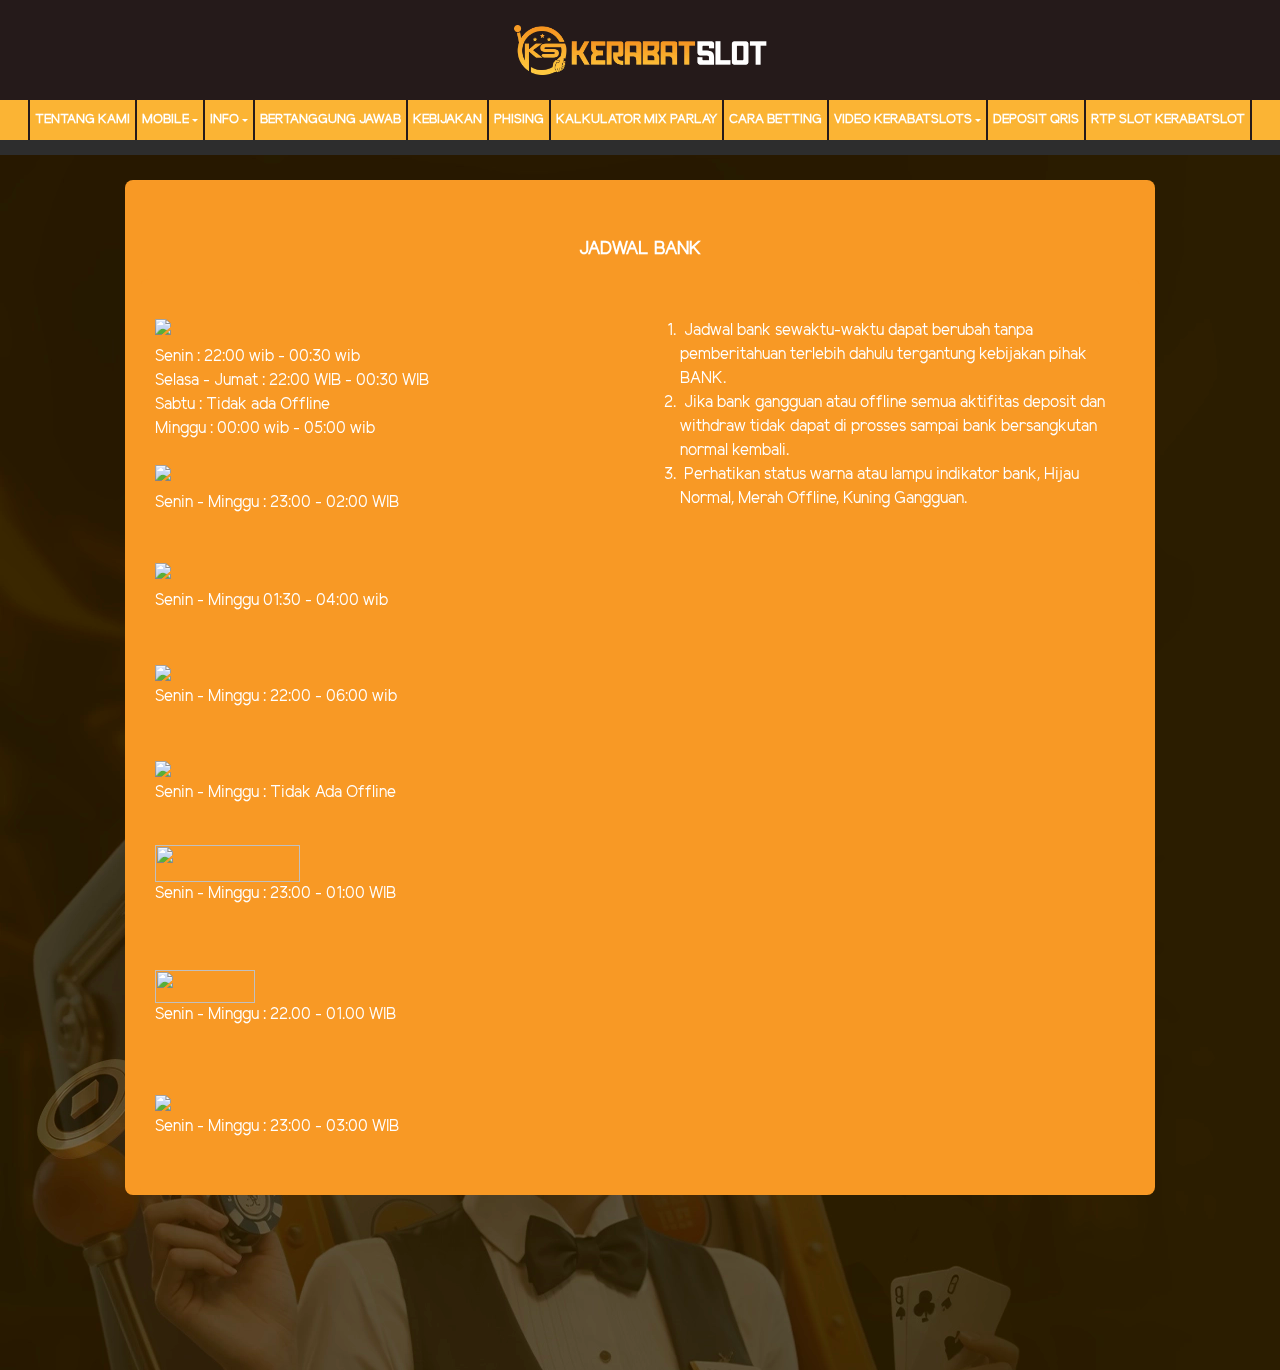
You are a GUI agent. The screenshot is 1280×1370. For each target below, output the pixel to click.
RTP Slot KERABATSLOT (1168, 119)
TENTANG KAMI (82, 119)
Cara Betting (775, 119)
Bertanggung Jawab (330, 119)
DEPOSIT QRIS (1036, 119)
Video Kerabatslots (903, 119)
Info (224, 119)
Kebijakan (447, 119)
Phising (519, 119)
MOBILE (165, 119)
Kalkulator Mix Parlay (636, 119)
